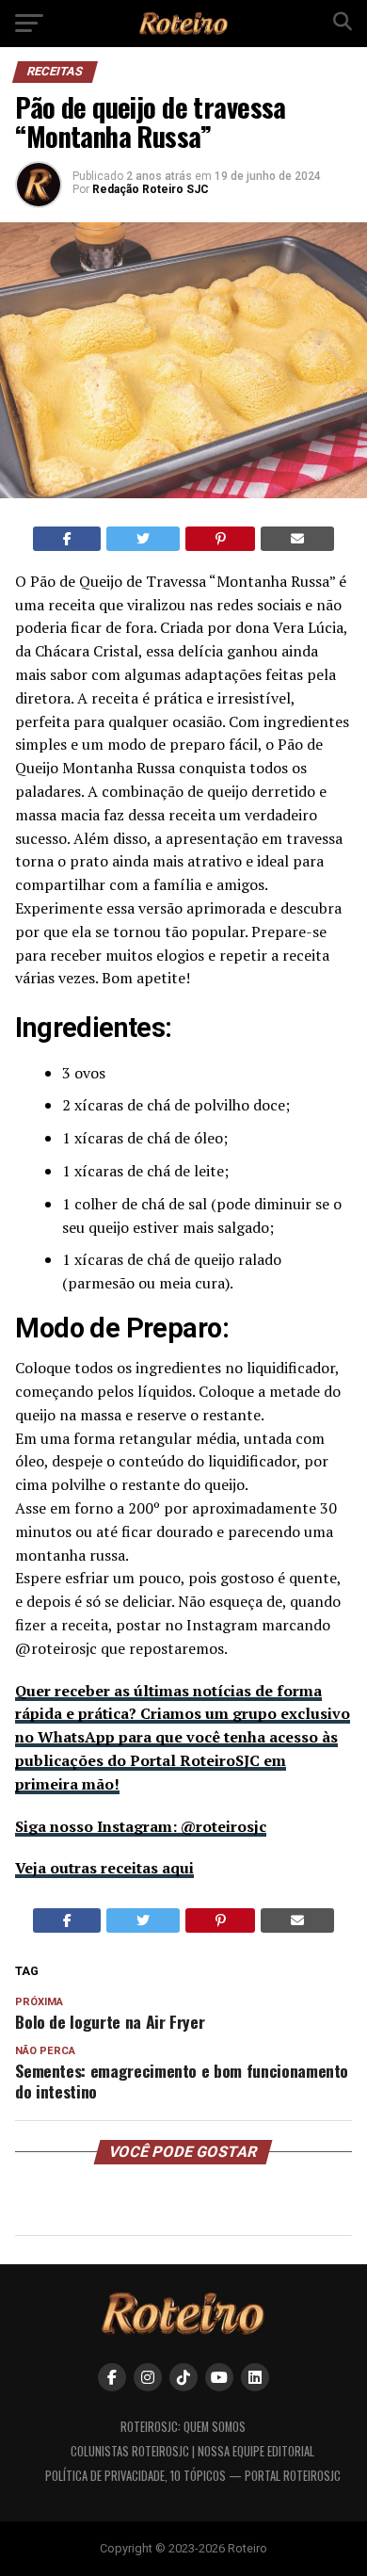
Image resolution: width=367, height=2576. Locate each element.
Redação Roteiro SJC (151, 189)
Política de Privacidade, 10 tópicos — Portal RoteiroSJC (193, 2476)
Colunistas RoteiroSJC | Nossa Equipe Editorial (192, 2451)
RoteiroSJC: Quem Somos (183, 2427)
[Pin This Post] (221, 539)
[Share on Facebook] (67, 539)
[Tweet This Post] (143, 539)
